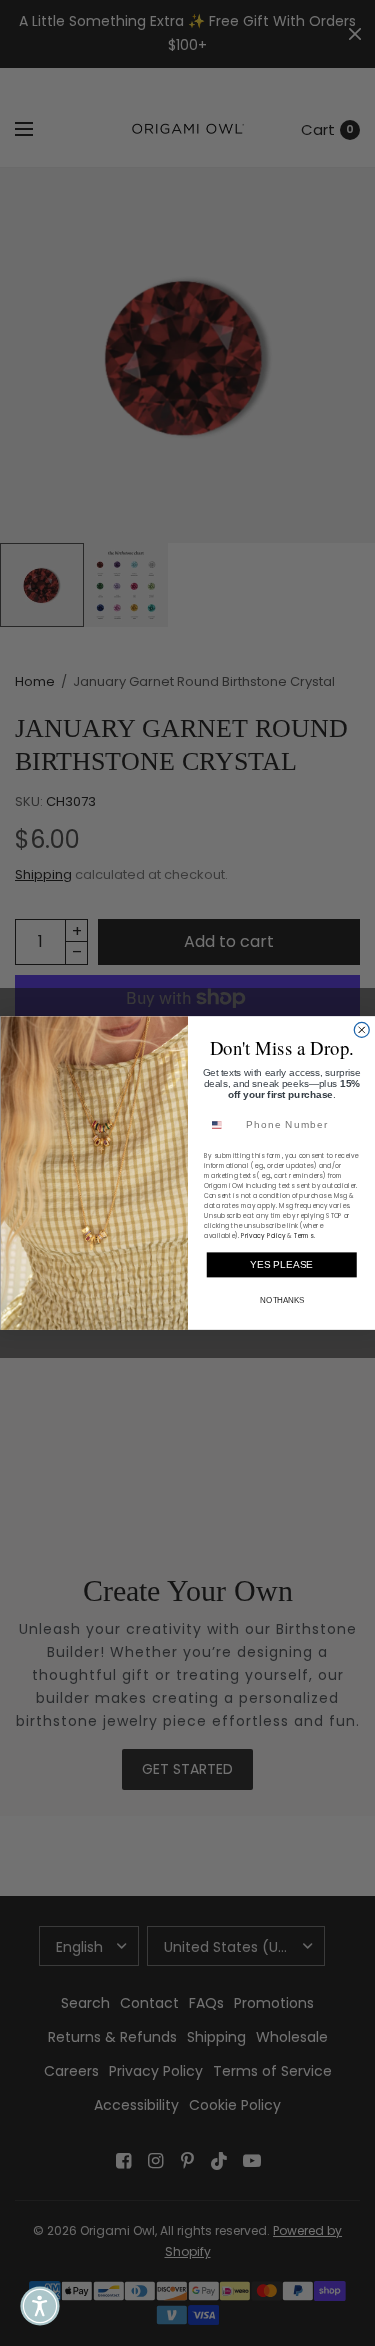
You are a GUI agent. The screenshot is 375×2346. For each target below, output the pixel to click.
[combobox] (221, 1125)
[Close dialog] (361, 1029)
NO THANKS (281, 1300)
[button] (40, 2306)
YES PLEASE (281, 1264)
